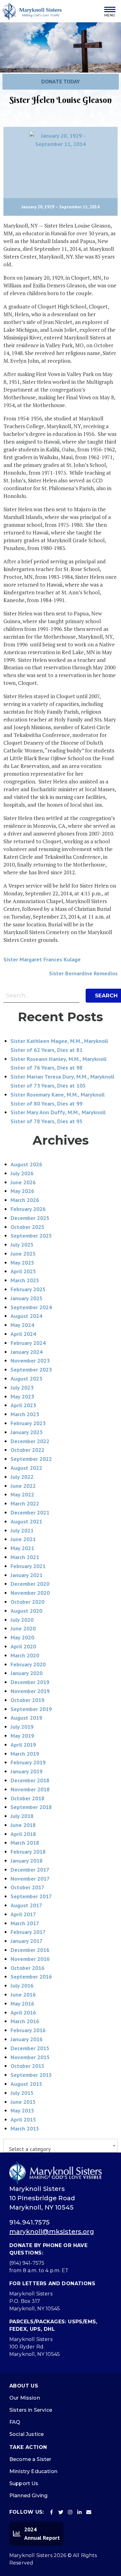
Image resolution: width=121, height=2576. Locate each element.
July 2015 (22, 2093)
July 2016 (22, 1986)
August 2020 (26, 1611)
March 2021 (25, 1557)
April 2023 (23, 1405)
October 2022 (27, 1450)
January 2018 (27, 1861)
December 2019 (30, 1682)
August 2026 (26, 1164)
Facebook (52, 2512)
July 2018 (22, 1816)
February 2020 (28, 1664)
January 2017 (27, 1941)
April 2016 (23, 2013)
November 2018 (30, 1789)
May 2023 (22, 1397)
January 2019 (27, 1771)
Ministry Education (33, 2471)
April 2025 (23, 1271)
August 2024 (26, 1316)
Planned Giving (28, 2496)
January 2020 (27, 1673)
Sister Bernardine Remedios (83, 973)
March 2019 (25, 1754)
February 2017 (28, 1932)
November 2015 (30, 2057)
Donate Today (61, 81)
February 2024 (28, 1343)
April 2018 (23, 1834)
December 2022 (30, 1441)
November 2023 (30, 1361)
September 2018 (31, 1807)
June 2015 (23, 2102)
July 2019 (22, 1727)
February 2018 (28, 1852)
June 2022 (23, 1486)
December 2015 (30, 2048)
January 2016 (27, 2039)
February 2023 (28, 1423)
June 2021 (23, 1539)
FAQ (15, 2422)
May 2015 (22, 2110)
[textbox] (60, 2149)
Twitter (61, 2512)
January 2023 (27, 1432)
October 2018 (27, 1798)
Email (89, 2512)
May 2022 (22, 1494)
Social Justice (27, 2434)
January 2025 (27, 1298)
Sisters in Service (31, 2410)
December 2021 (30, 1512)
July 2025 (22, 1245)
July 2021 (22, 1530)
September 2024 (31, 1307)
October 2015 (27, 2066)
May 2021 (22, 1548)
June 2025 (23, 1254)
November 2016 (30, 1959)
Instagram (70, 2512)
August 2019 (26, 1718)
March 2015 (25, 2128)
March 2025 (25, 1280)
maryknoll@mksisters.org (52, 2232)
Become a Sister (30, 2459)
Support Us (24, 2483)
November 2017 (30, 1879)
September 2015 (31, 2075)
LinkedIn (79, 2512)
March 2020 (25, 1655)
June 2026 (23, 1182)
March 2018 (25, 1843)
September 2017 (31, 1896)
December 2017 (30, 1870)
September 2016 (31, 1977)
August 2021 (26, 1521)
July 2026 (22, 1173)
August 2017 (26, 1905)
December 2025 (30, 1218)
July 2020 (22, 1620)
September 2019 (31, 1709)
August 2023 (26, 1379)
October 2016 (27, 1968)
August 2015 (26, 2084)
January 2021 (27, 1575)
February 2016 (28, 2030)
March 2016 (25, 2021)
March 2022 (25, 1503)
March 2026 (25, 1200)
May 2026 (22, 1191)
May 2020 (22, 1637)
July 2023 (22, 1388)
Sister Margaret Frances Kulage (42, 959)
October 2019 (27, 1700)
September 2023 (31, 1370)
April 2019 (23, 1745)
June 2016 (23, 1995)
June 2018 (23, 1825)
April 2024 (23, 1334)
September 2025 (31, 1236)
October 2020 (27, 1602)
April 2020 (23, 1646)
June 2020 (23, 1628)
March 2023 (25, 1414)
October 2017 (27, 1887)
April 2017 (23, 1914)
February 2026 (28, 1209)
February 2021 (28, 1566)
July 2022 (22, 1477)
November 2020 (30, 1593)
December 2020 (30, 1584)
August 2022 (26, 1468)
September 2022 (31, 1459)
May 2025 (22, 1263)
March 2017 (25, 1923)
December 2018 (30, 1780)
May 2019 (22, 1736)
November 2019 (30, 1691)
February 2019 (28, 1762)
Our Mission (25, 2398)
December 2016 (30, 1950)
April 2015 (23, 2119)
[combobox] (60, 2146)
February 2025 (28, 1289)
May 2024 (22, 1325)
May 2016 (22, 2004)
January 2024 (27, 1352)
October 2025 (27, 1227)
